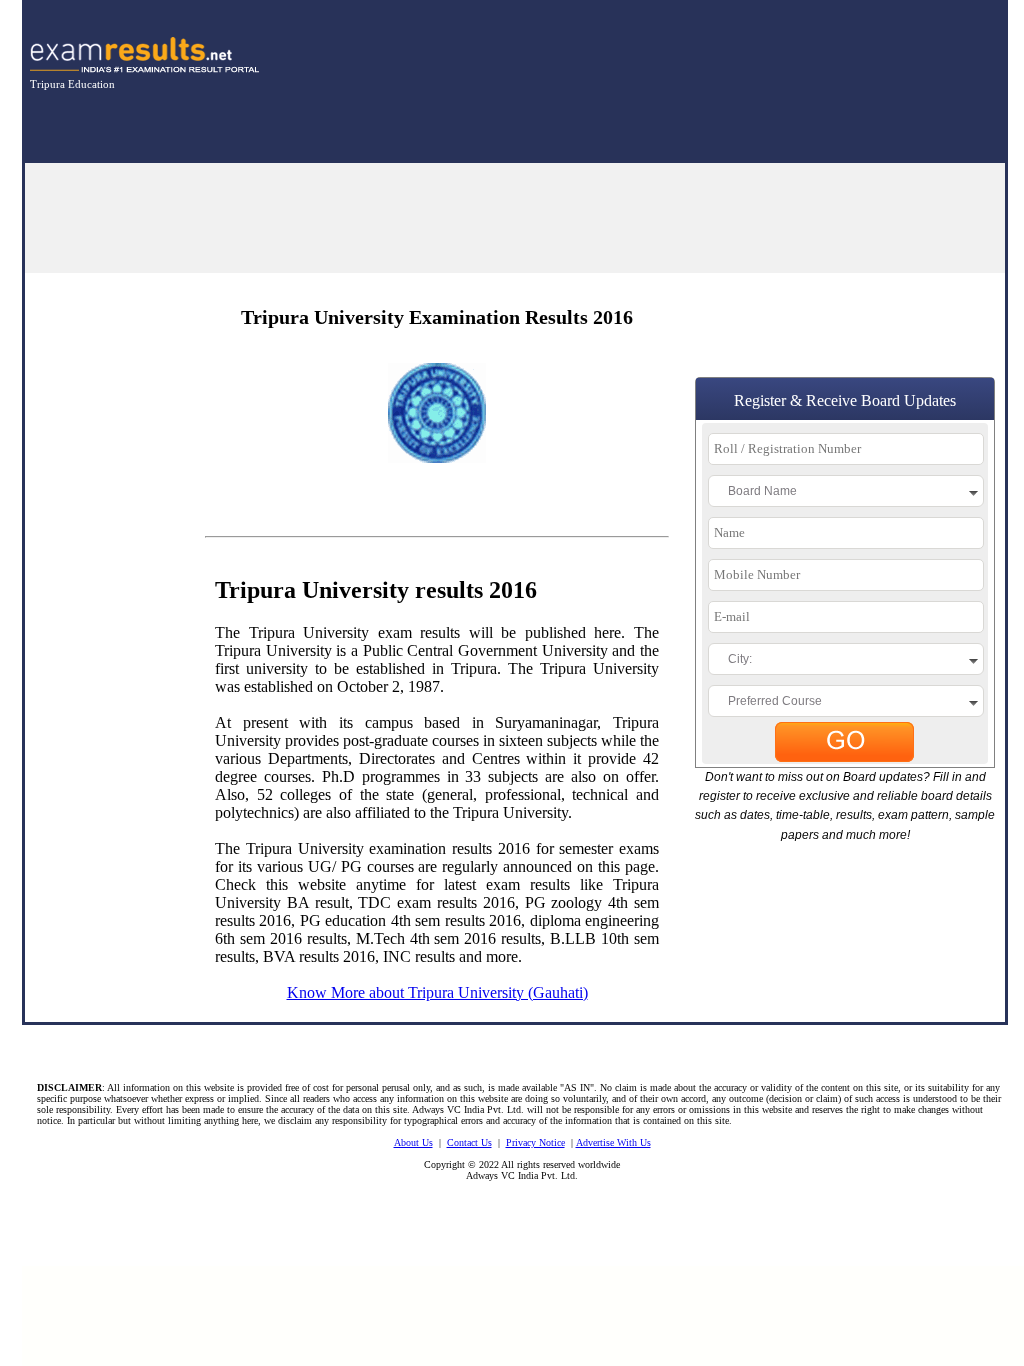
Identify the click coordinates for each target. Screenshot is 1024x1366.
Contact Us (469, 1142)
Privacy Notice (535, 1142)
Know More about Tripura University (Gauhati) (437, 992)
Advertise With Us (613, 1142)
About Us (413, 1142)
